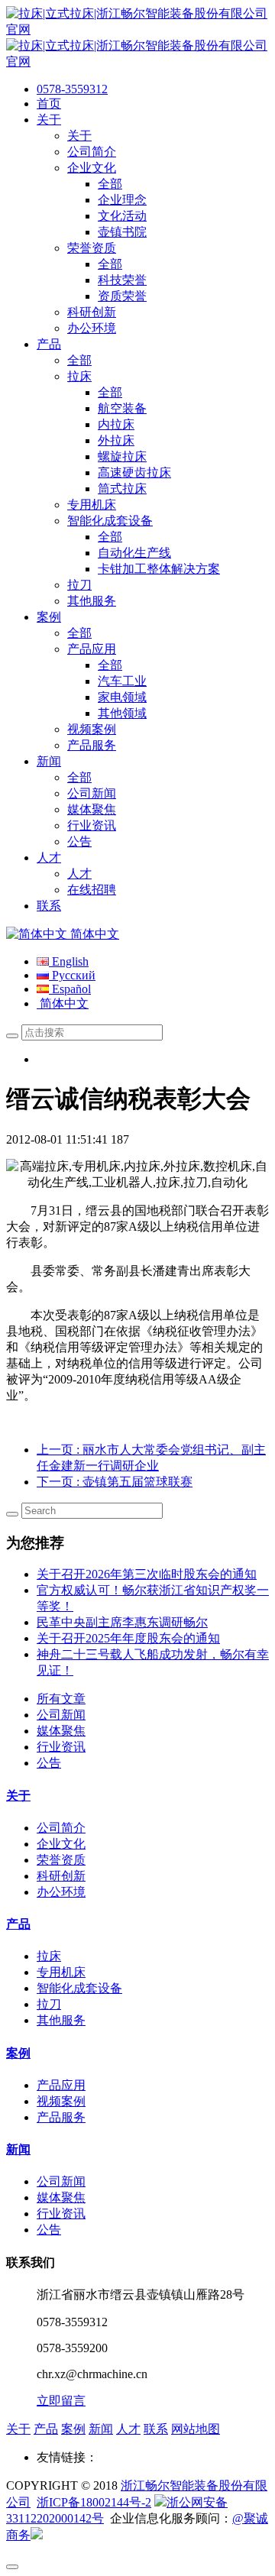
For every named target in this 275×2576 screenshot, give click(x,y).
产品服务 (61, 2117)
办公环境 (61, 1892)
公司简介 (61, 1828)
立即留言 (61, 2401)
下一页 (115, 1482)
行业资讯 (61, 1747)
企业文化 (61, 1844)
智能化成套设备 (79, 1988)
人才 (128, 2429)
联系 (156, 2429)
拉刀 (49, 2004)
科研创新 (61, 1876)
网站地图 (196, 2429)
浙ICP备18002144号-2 (94, 2502)
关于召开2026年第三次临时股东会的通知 (147, 1574)
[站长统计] (37, 2535)
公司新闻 (61, 1715)
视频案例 (61, 2101)
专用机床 (61, 1972)
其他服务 (61, 2020)
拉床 (49, 1956)
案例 (18, 2053)
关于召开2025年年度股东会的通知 (128, 1638)
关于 (18, 1796)
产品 (18, 1924)
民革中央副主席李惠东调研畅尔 (122, 1622)
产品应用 (61, 2085)
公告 (49, 1763)
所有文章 (61, 1699)
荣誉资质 (61, 1860)
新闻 (18, 2149)
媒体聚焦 (61, 1731)
